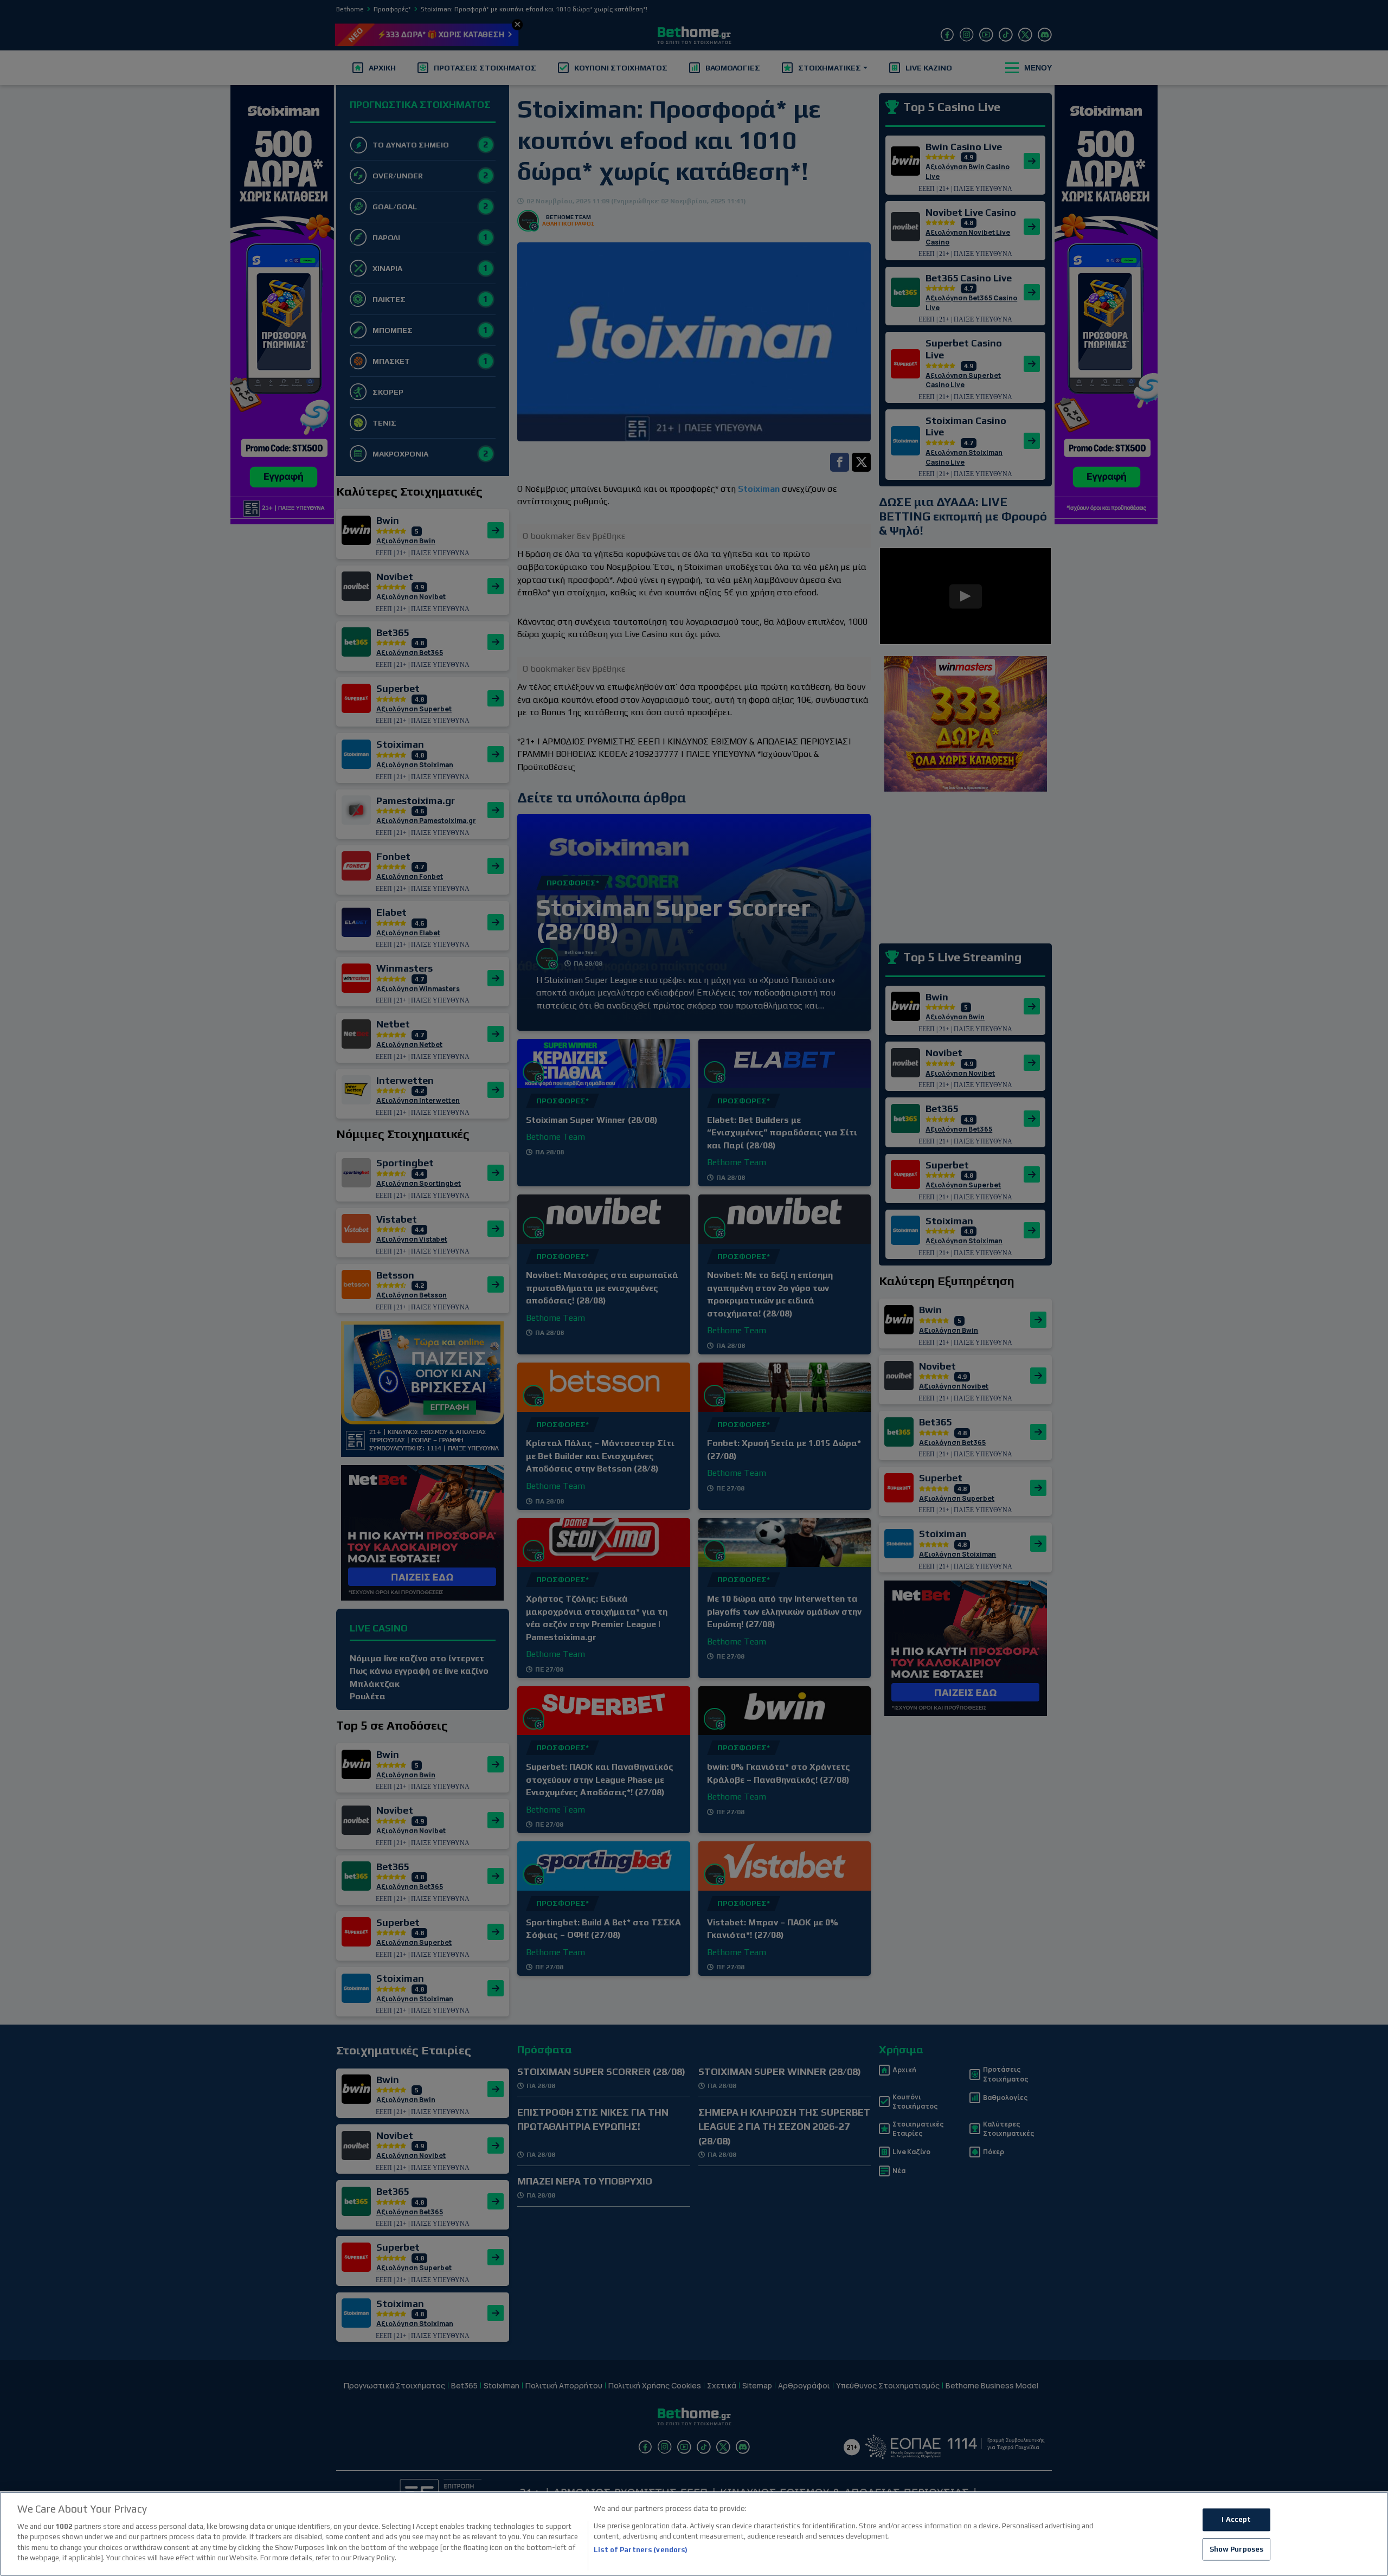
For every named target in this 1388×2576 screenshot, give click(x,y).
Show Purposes (1237, 2549)
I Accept (1236, 2519)
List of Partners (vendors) (641, 2550)
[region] (694, 2534)
